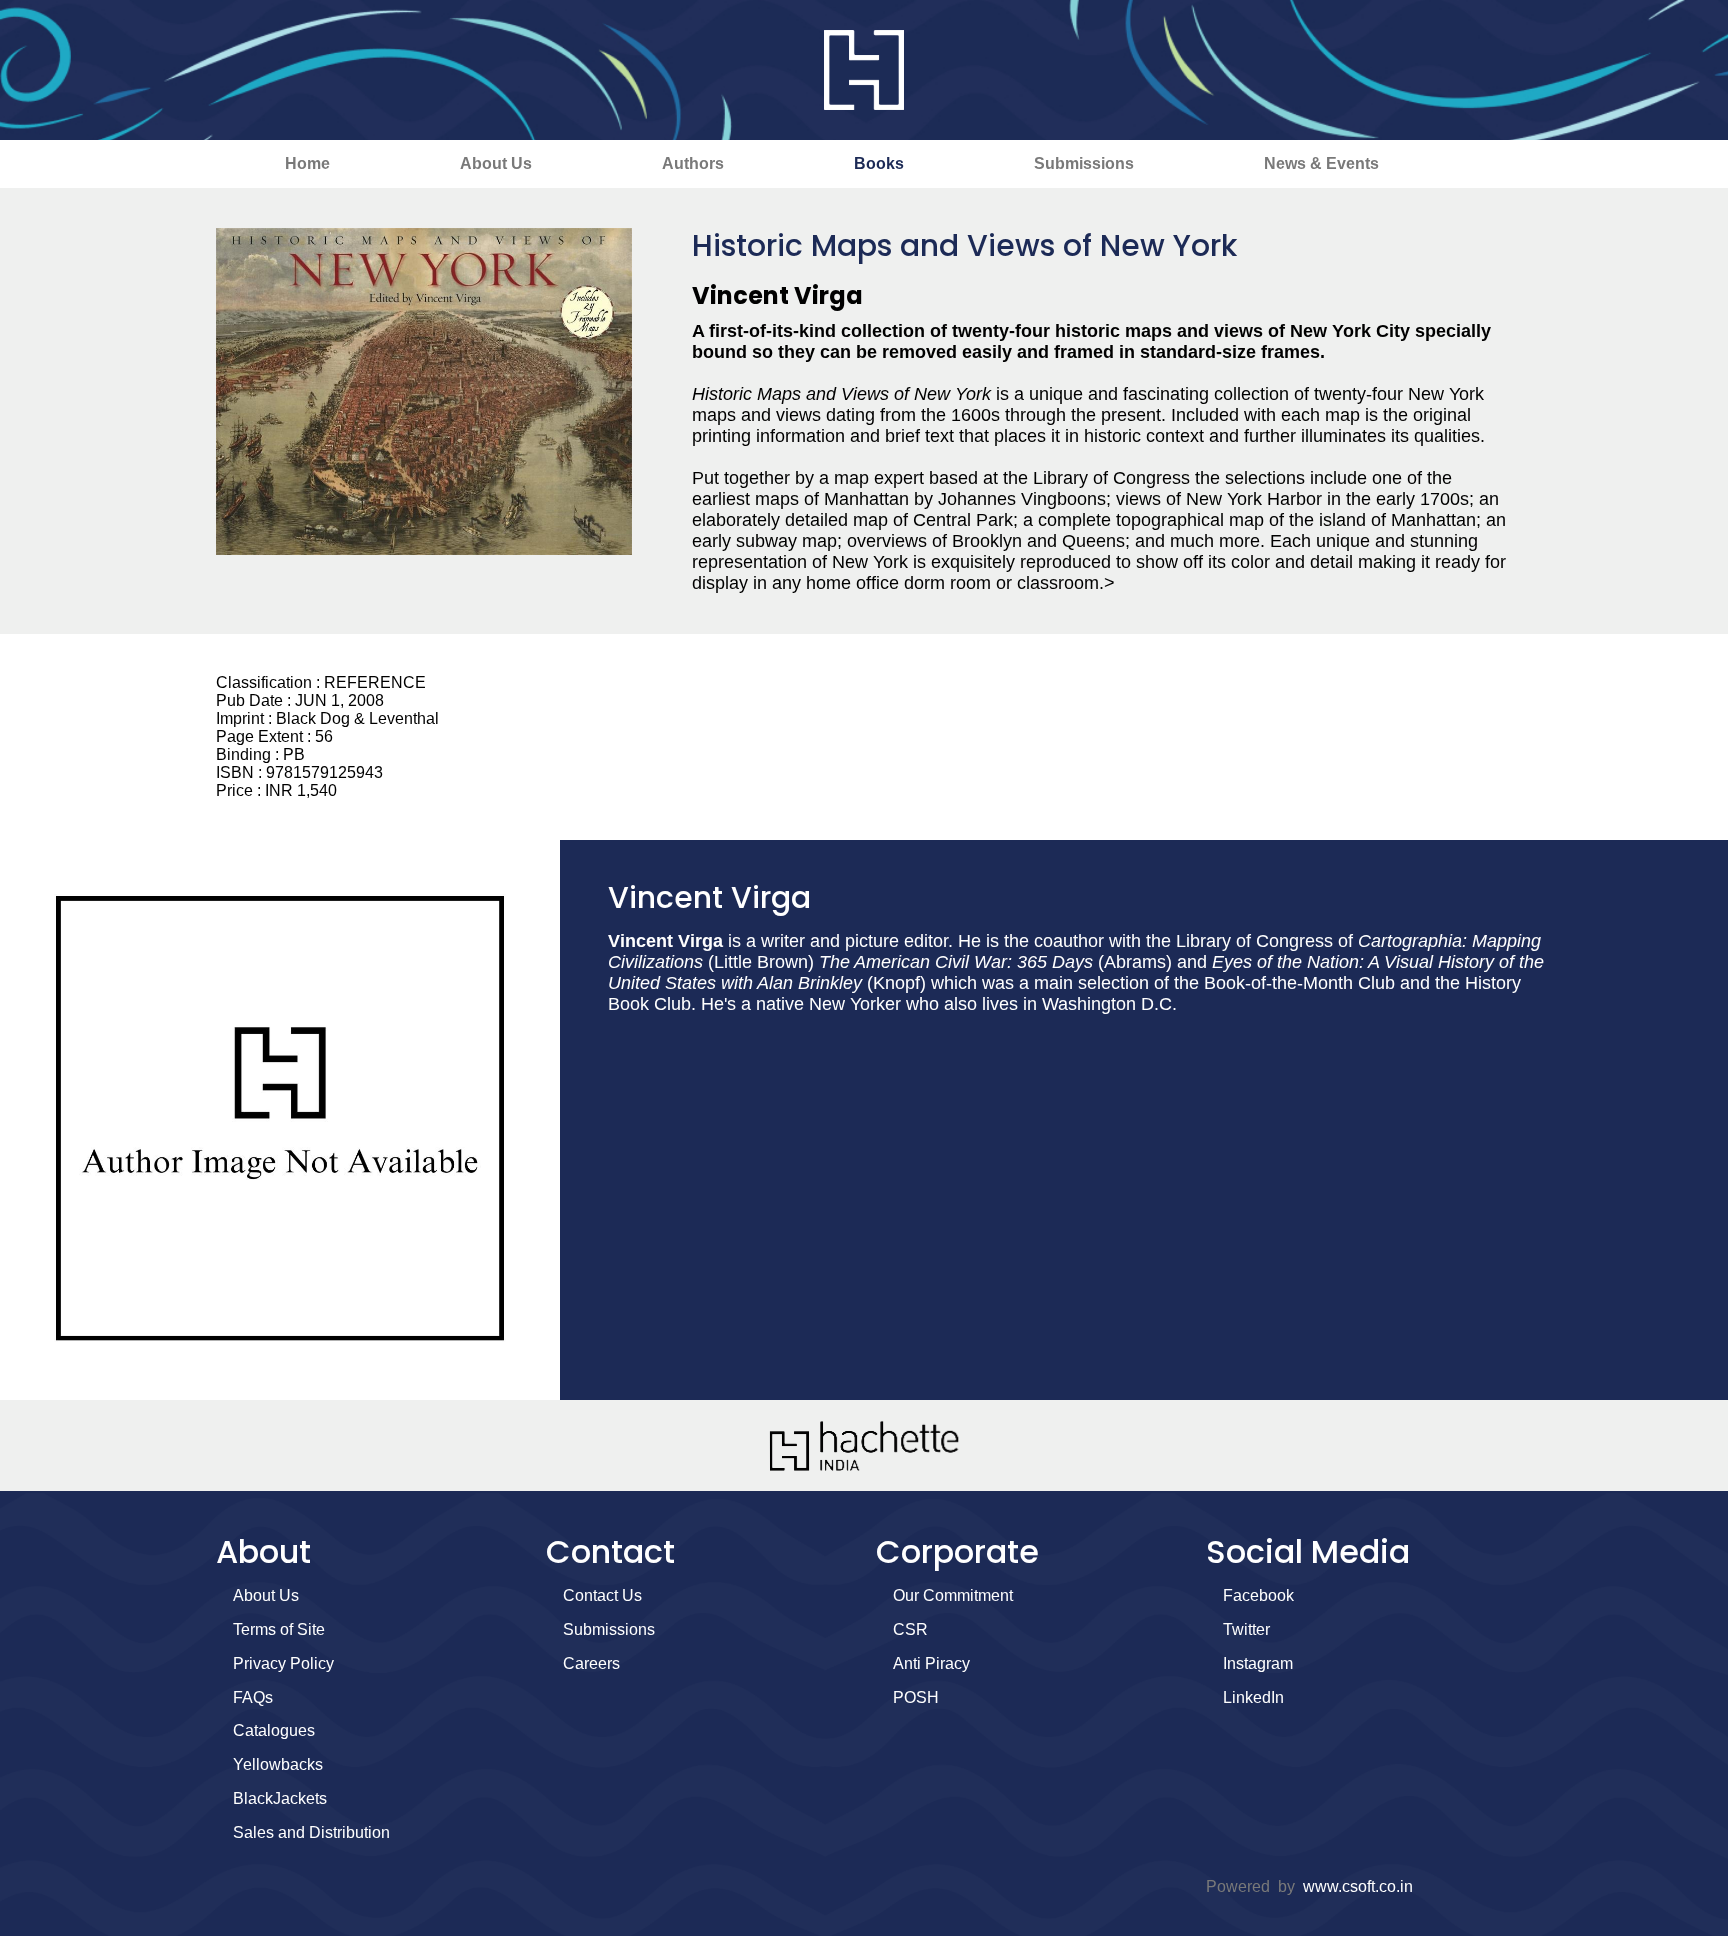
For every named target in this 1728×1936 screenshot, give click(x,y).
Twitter (1246, 1629)
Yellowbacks (278, 1764)
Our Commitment (953, 1595)
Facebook (1258, 1595)
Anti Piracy (931, 1663)
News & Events (1321, 163)
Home (307, 163)
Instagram (1258, 1663)
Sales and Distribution (311, 1832)
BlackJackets (280, 1798)
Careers (591, 1663)
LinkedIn (1253, 1697)
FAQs (253, 1697)
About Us (496, 163)
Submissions (1084, 163)
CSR (910, 1629)
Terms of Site (279, 1629)
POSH (916, 1697)
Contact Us (602, 1595)
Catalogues (274, 1730)
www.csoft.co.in (1358, 1886)
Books (879, 163)
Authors (693, 163)
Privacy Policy (283, 1663)
